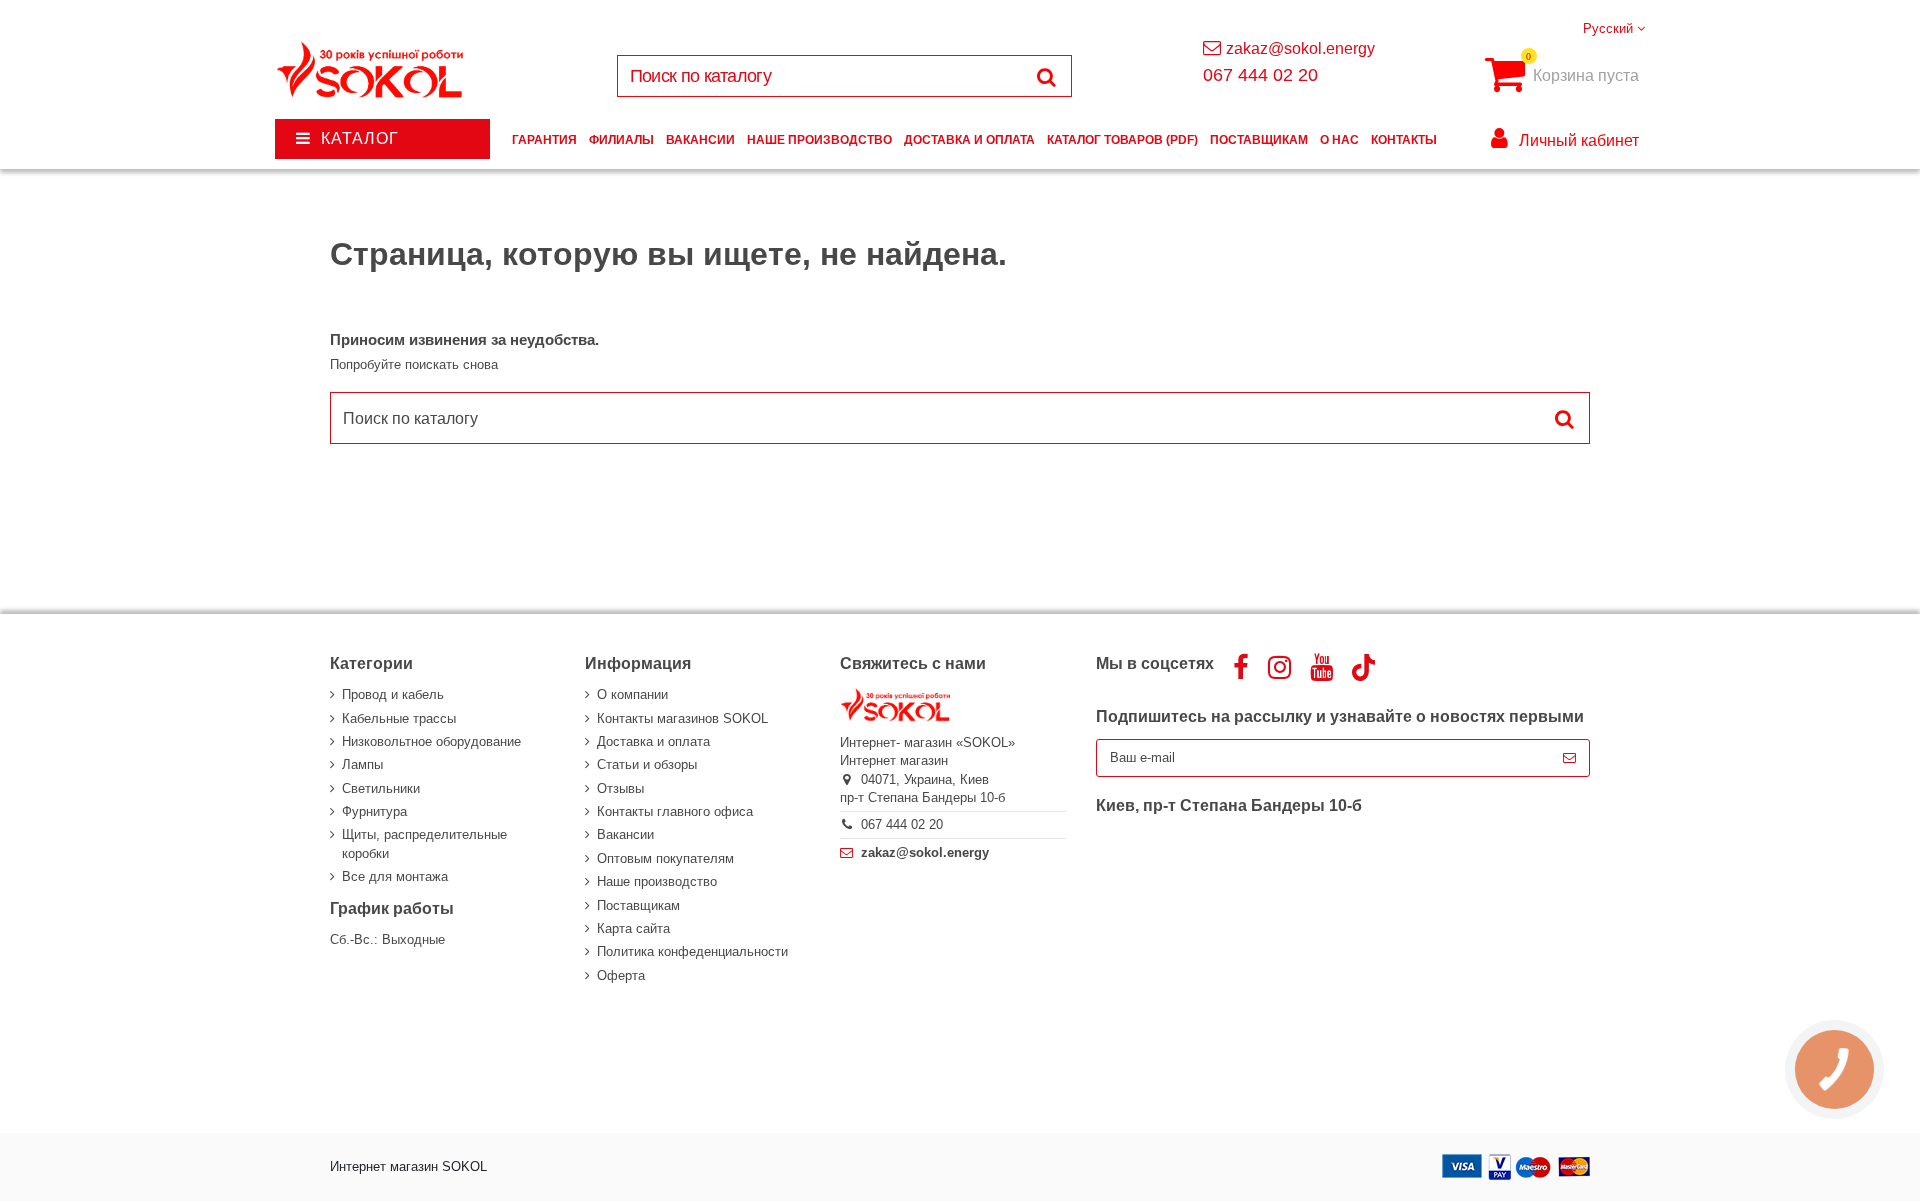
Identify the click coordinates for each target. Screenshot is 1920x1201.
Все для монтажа (395, 876)
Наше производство (657, 881)
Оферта (621, 975)
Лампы (362, 764)
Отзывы (620, 788)
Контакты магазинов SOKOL (682, 718)
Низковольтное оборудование (431, 741)
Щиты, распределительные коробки (424, 843)
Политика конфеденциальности (692, 951)
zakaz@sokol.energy (1300, 48)
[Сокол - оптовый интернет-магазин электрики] (371, 70)
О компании (632, 694)
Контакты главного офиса (675, 811)
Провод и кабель (393, 694)
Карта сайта (633, 928)
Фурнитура (374, 811)
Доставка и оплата (653, 741)
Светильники (381, 788)
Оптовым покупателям (665, 858)
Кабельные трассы (399, 718)
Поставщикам (638, 905)
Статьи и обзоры (647, 764)
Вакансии (625, 834)
